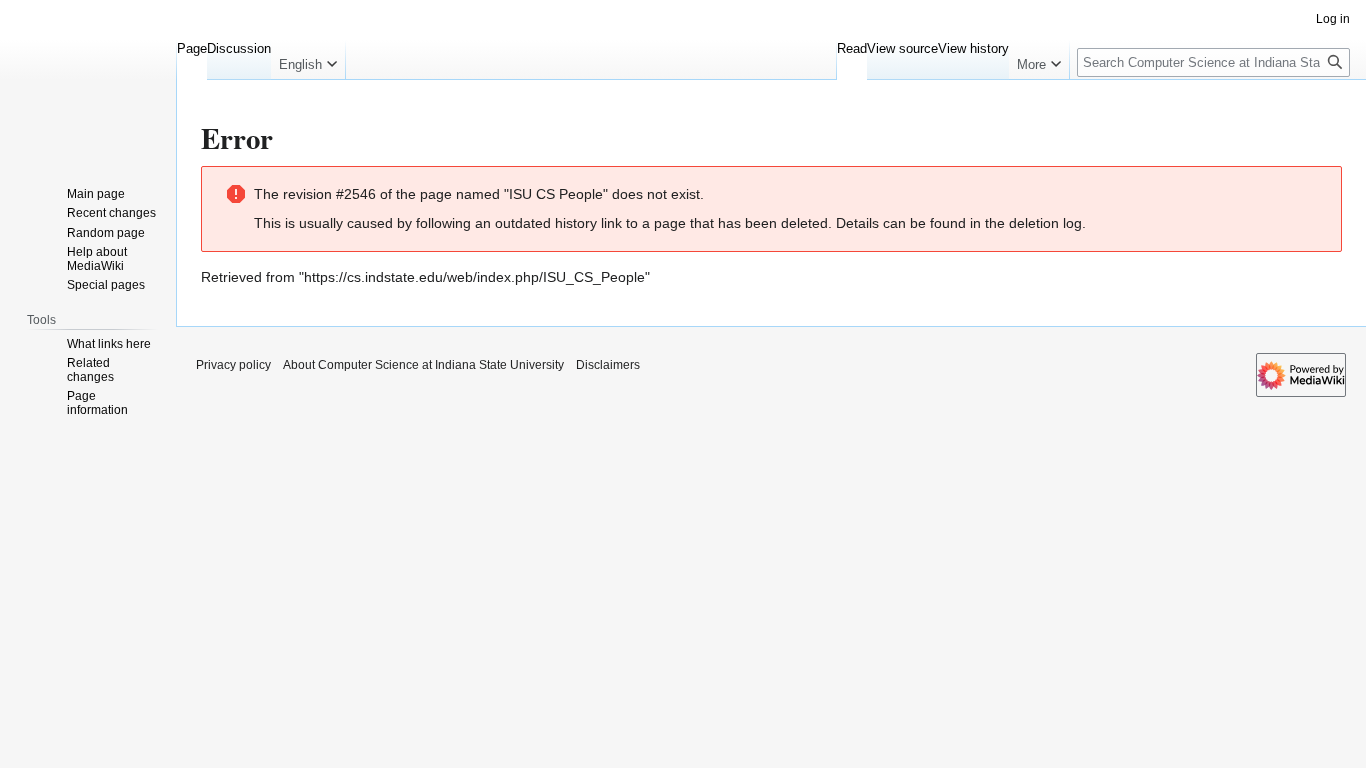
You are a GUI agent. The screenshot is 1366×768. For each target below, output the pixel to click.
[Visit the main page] (88, 80)
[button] (308, 60)
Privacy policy (233, 365)
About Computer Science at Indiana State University (423, 365)
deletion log (1045, 223)
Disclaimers (608, 365)
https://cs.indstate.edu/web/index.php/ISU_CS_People (474, 277)
